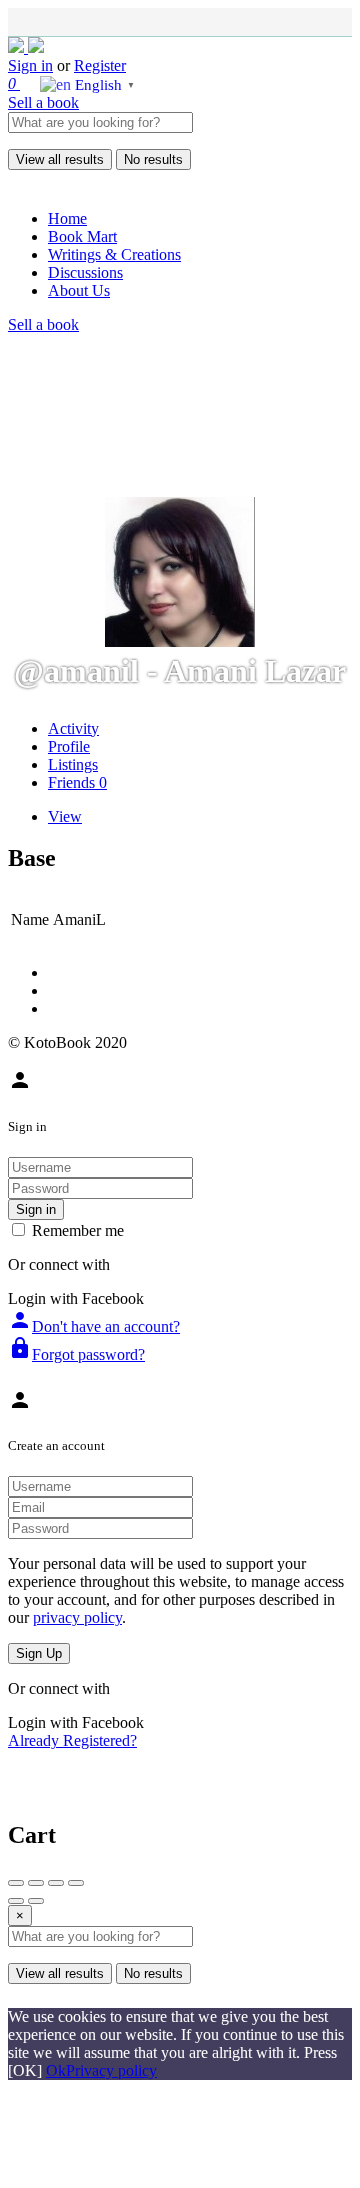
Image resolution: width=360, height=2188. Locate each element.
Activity (73, 728)
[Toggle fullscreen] (56, 1883)
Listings (73, 764)
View (65, 816)
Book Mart (82, 236)
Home (67, 218)
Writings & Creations (114, 254)
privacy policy (77, 1617)
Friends (77, 782)
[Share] (36, 1883)
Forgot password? (76, 1354)
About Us (79, 290)
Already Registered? (72, 1740)
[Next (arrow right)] (36, 1901)
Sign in (30, 65)
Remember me (78, 1230)
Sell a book (43, 102)
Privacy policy (111, 2070)
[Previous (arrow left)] (16, 1901)
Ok (56, 2070)
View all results (60, 159)
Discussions (85, 272)
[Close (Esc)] (16, 1883)
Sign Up (39, 1653)
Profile (69, 746)
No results (153, 159)
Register (100, 65)
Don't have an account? (94, 1326)
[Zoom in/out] (76, 1883)
